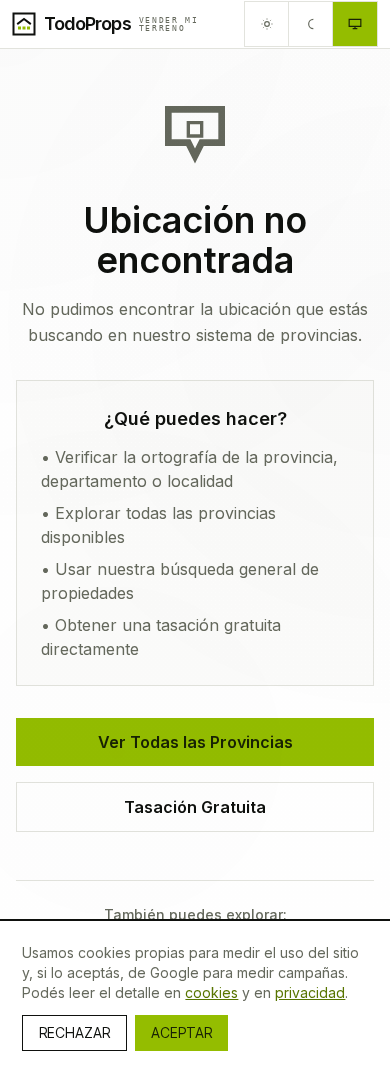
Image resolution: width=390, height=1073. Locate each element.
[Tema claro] (267, 24)
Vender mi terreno (169, 24)
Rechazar (74, 1032)
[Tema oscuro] (311, 24)
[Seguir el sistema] (355, 24)
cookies (211, 992)
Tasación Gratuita (195, 807)
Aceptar (181, 1032)
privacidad (310, 992)
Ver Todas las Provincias (195, 742)
